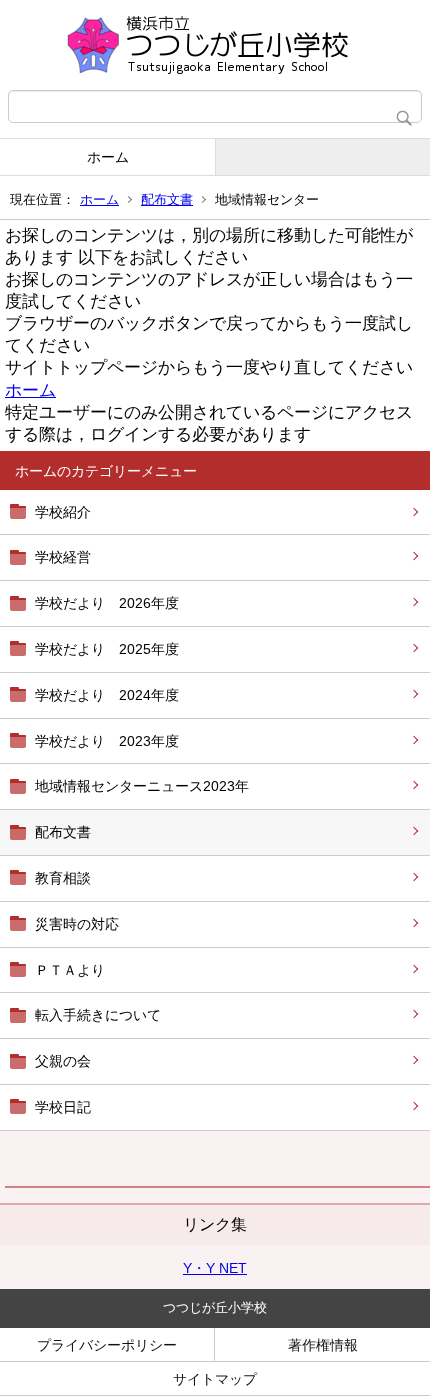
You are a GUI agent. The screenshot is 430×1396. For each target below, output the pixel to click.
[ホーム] (215, 45)
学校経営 (63, 557)
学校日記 (63, 1107)
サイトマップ (215, 1379)
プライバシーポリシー (107, 1345)
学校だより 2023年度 (107, 741)
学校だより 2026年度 (107, 603)
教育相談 (63, 878)
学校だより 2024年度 (107, 695)
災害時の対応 (77, 924)
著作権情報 (323, 1345)
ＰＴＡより (70, 970)
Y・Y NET (215, 1268)
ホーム (108, 157)
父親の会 (63, 1061)
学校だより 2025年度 (107, 649)
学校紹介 (63, 512)
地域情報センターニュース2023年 (142, 786)
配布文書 (167, 199)
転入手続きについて (98, 1015)
